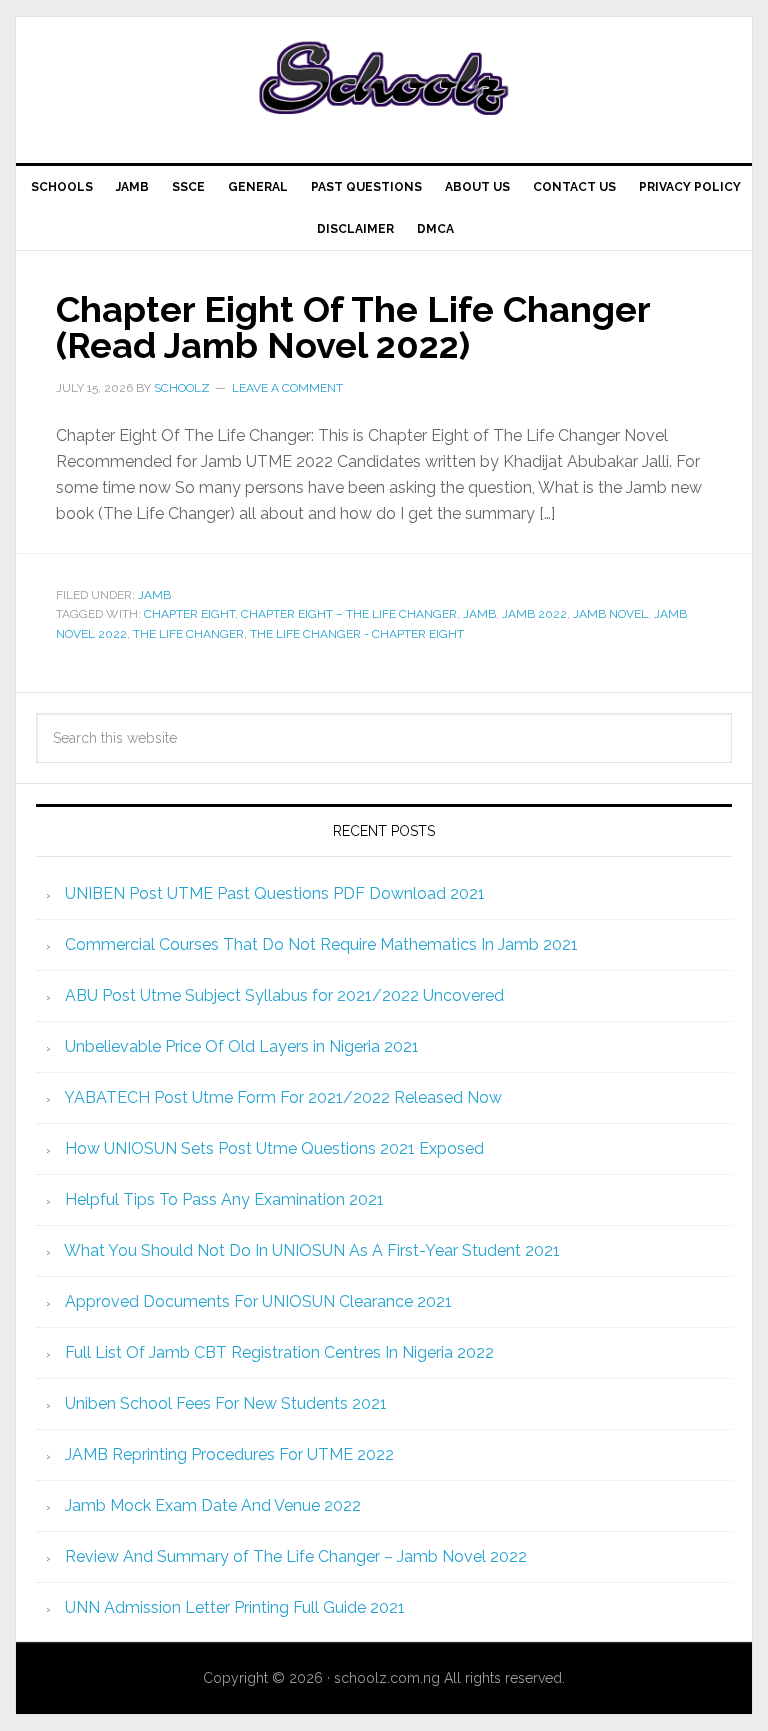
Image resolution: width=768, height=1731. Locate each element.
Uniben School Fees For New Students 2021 (226, 1403)
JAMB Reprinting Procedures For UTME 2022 (229, 1454)
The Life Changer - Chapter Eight (357, 634)
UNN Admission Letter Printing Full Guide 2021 (235, 1607)
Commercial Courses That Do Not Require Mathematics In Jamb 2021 (321, 944)
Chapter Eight (189, 614)
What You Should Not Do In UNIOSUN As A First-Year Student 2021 (312, 1250)
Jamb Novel (610, 614)
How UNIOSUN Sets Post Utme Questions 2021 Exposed (274, 1148)
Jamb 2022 (534, 614)
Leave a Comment (287, 388)
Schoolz (383, 82)
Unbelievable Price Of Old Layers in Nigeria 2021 (242, 1046)
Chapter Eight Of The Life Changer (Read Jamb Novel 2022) (353, 327)
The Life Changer (188, 634)
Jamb (154, 595)
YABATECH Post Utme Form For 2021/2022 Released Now (283, 1097)
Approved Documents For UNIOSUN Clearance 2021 (258, 1301)
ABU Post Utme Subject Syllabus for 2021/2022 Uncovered (284, 995)
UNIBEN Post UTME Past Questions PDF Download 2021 (275, 893)
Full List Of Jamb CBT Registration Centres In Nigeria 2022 (279, 1352)
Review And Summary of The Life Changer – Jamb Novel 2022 (296, 1556)
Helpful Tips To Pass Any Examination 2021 (224, 1199)
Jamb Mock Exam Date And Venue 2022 (213, 1505)
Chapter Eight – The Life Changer (349, 614)
